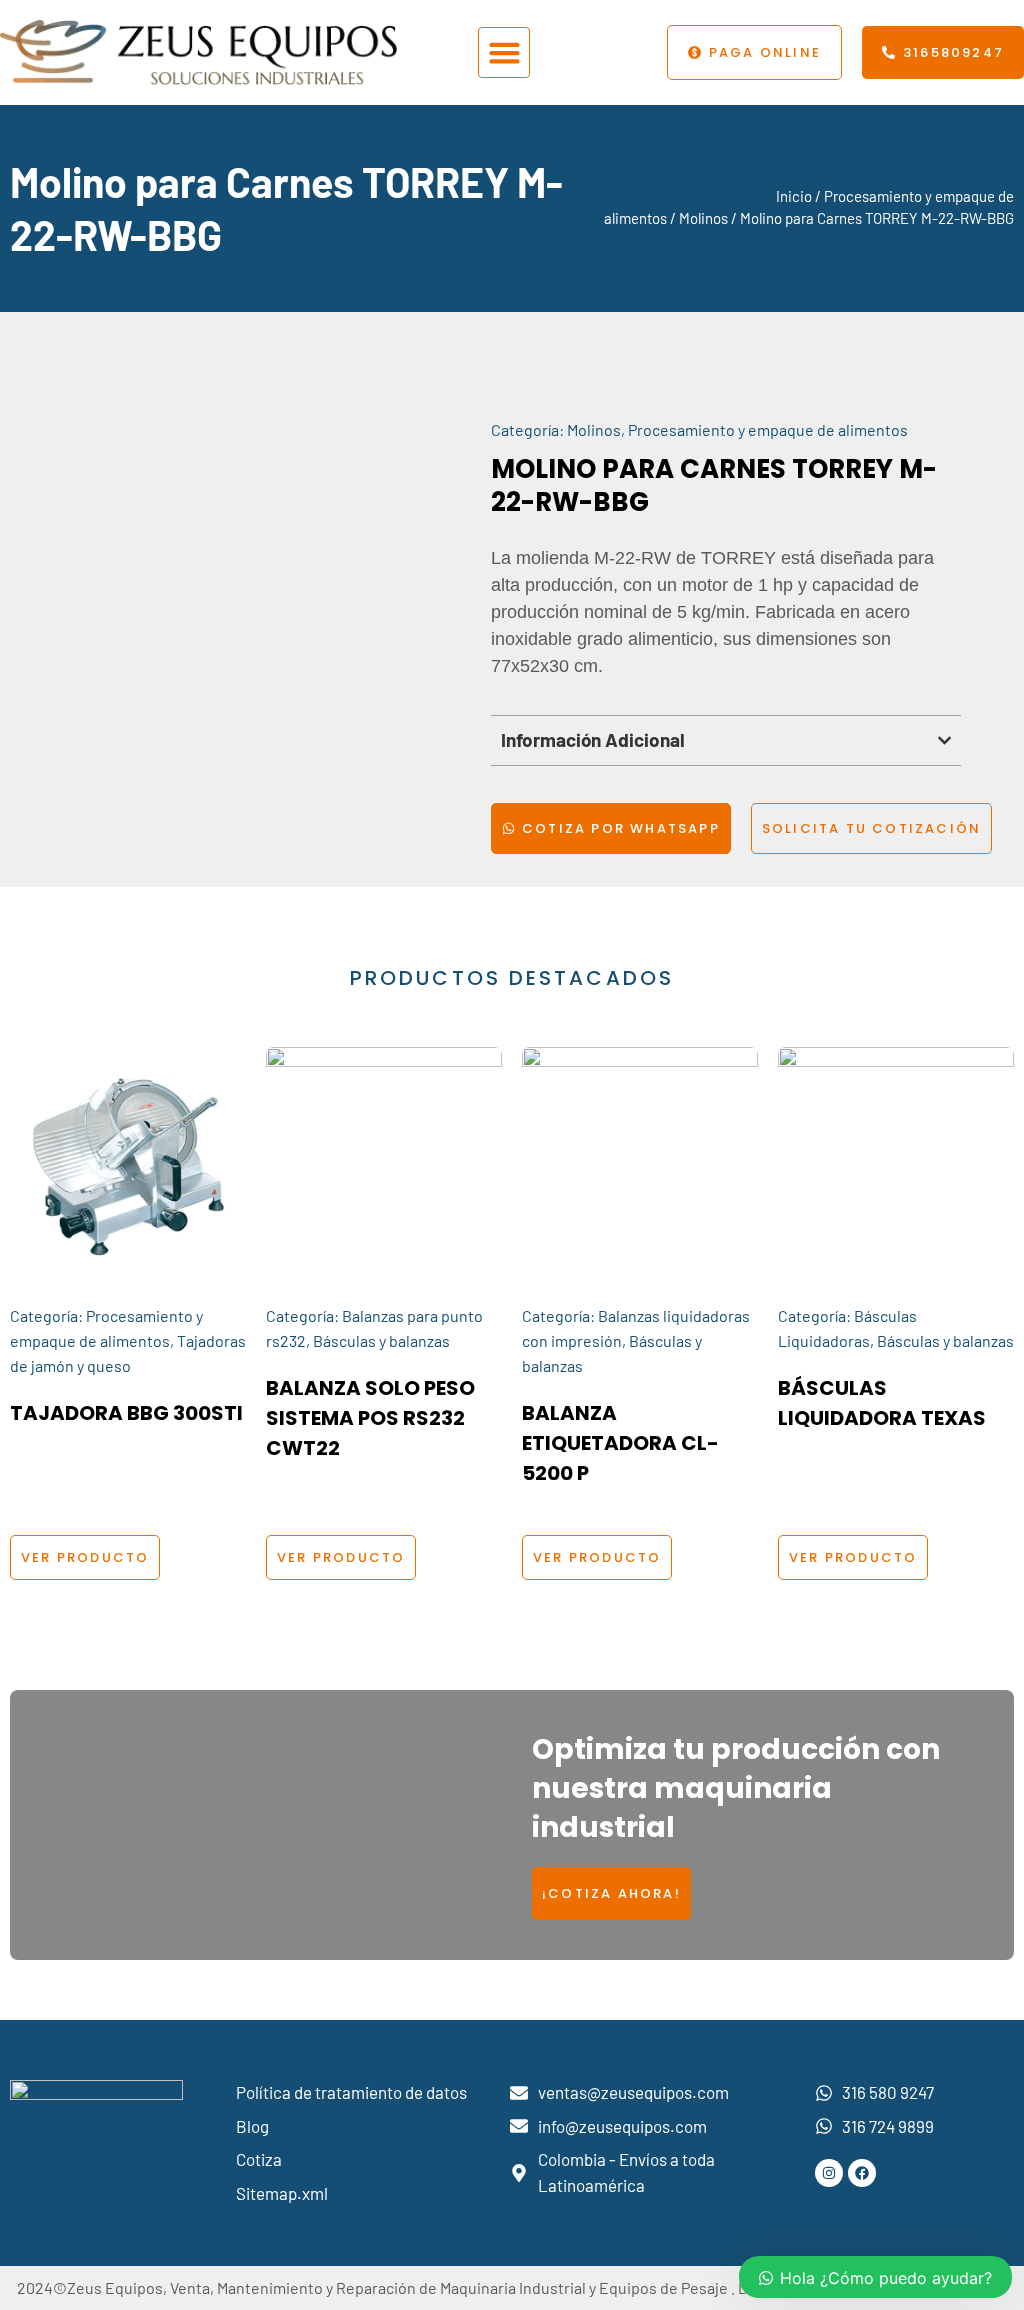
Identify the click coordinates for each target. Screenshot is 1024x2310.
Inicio (794, 196)
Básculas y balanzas (381, 1340)
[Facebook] (862, 2173)
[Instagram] (829, 2173)
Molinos (703, 218)
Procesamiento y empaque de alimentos (768, 429)
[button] (504, 53)
